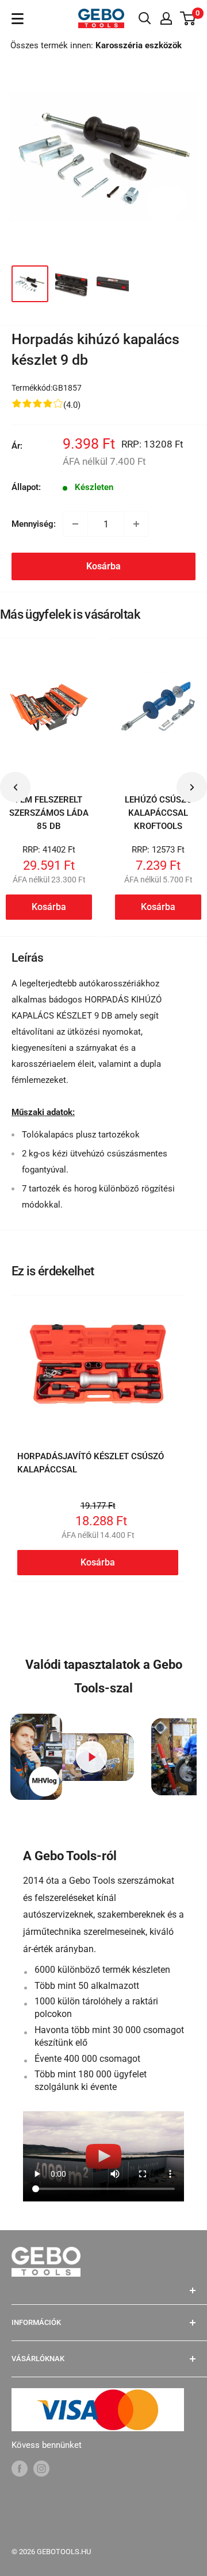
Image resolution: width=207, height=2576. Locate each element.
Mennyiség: (34, 524)
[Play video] (92, 1757)
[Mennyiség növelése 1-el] (136, 524)
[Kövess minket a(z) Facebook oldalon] (20, 2468)
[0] (188, 18)
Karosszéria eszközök (139, 45)
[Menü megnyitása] (18, 19)
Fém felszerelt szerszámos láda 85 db (49, 813)
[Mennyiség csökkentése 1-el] (75, 524)
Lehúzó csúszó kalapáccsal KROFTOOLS (158, 813)
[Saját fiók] (166, 18)
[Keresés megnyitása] (145, 18)
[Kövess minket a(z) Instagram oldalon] (41, 2468)
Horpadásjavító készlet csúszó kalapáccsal (91, 1463)
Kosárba (103, 566)
